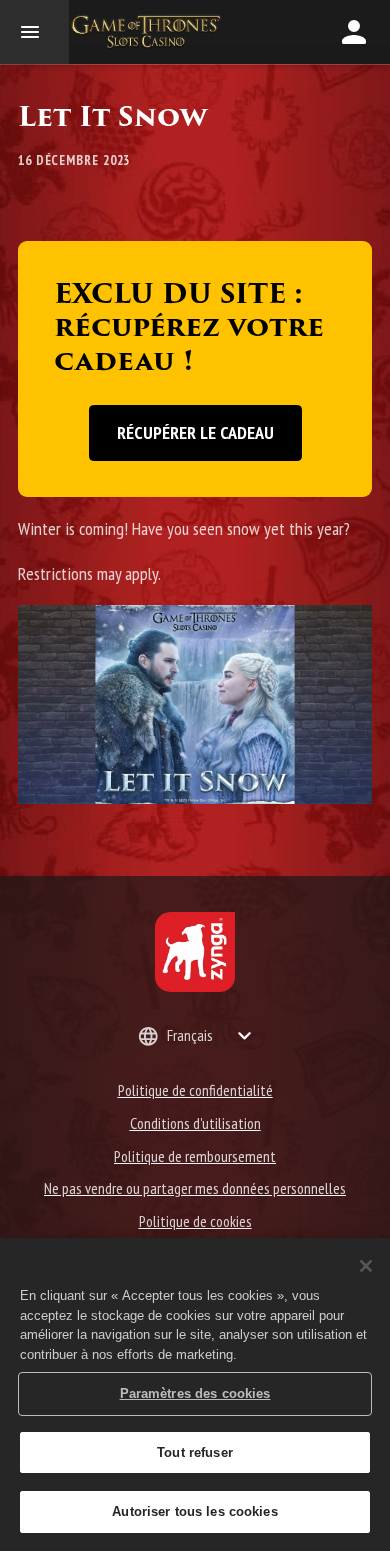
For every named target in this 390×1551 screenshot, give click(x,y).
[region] (195, 1394)
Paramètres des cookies (195, 1393)
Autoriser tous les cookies (194, 1511)
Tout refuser (195, 1452)
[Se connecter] (354, 32)
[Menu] (34, 32)
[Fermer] (366, 1266)
